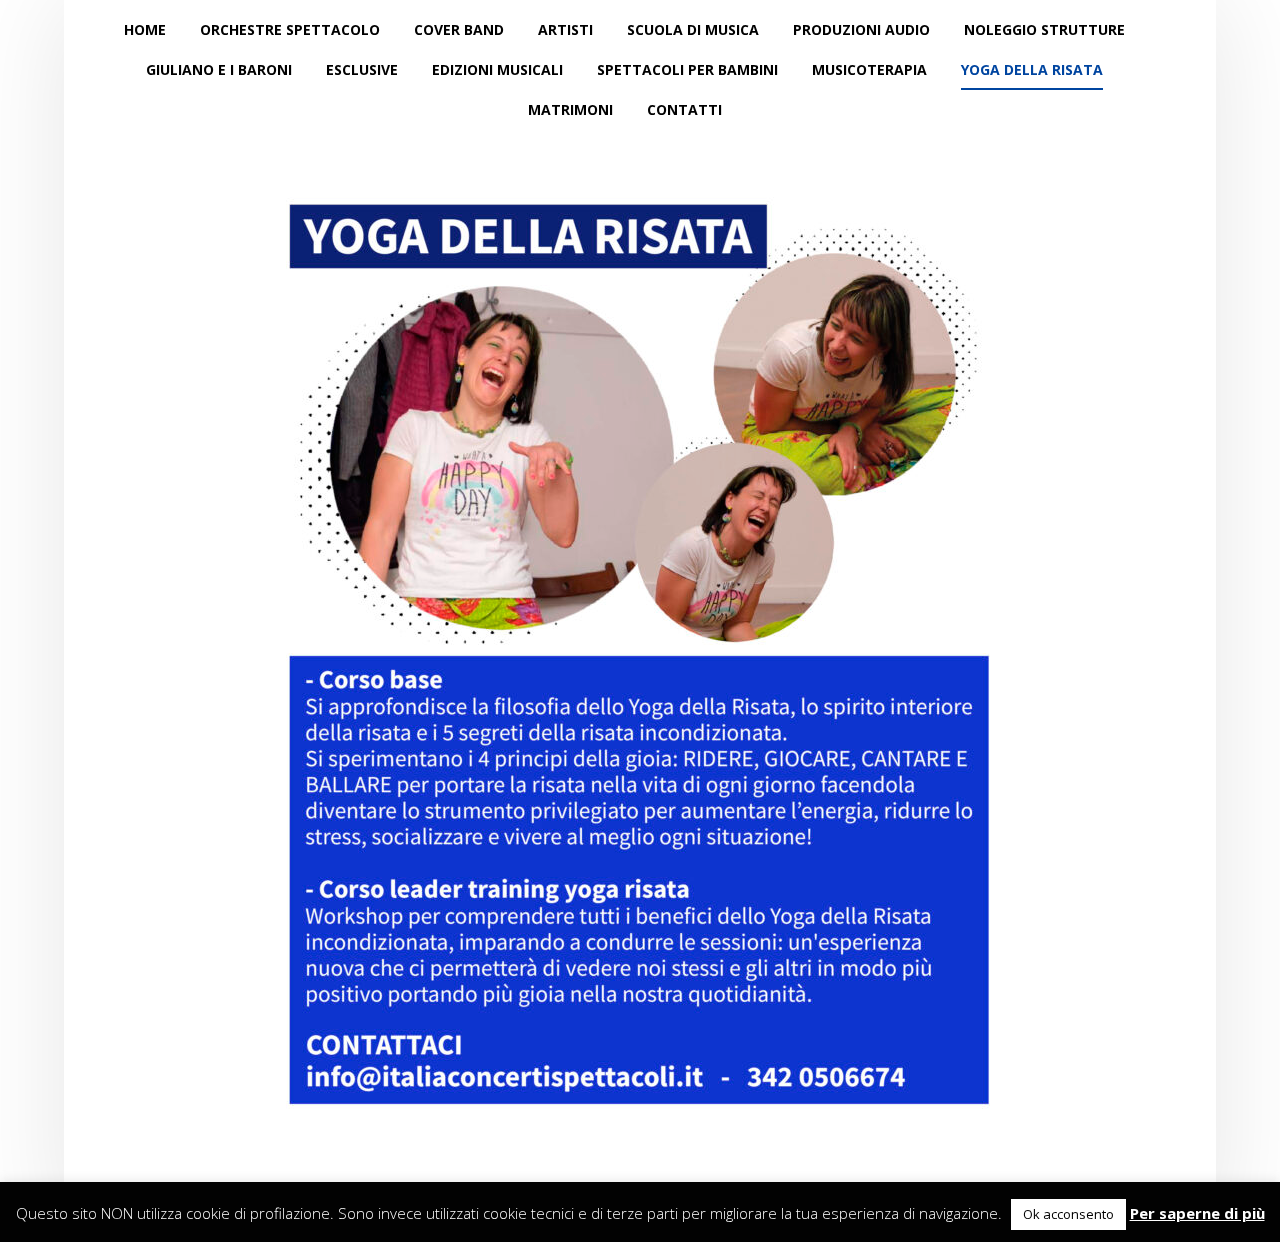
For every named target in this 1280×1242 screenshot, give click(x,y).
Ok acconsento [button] (1068, 1214)
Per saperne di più (1197, 1213)
